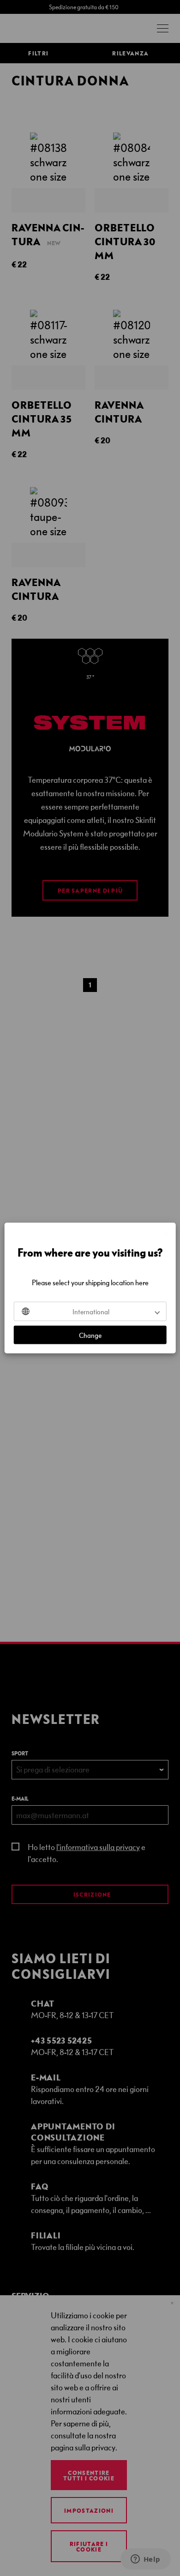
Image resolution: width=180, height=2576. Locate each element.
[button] (90, 1312)
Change (90, 1335)
